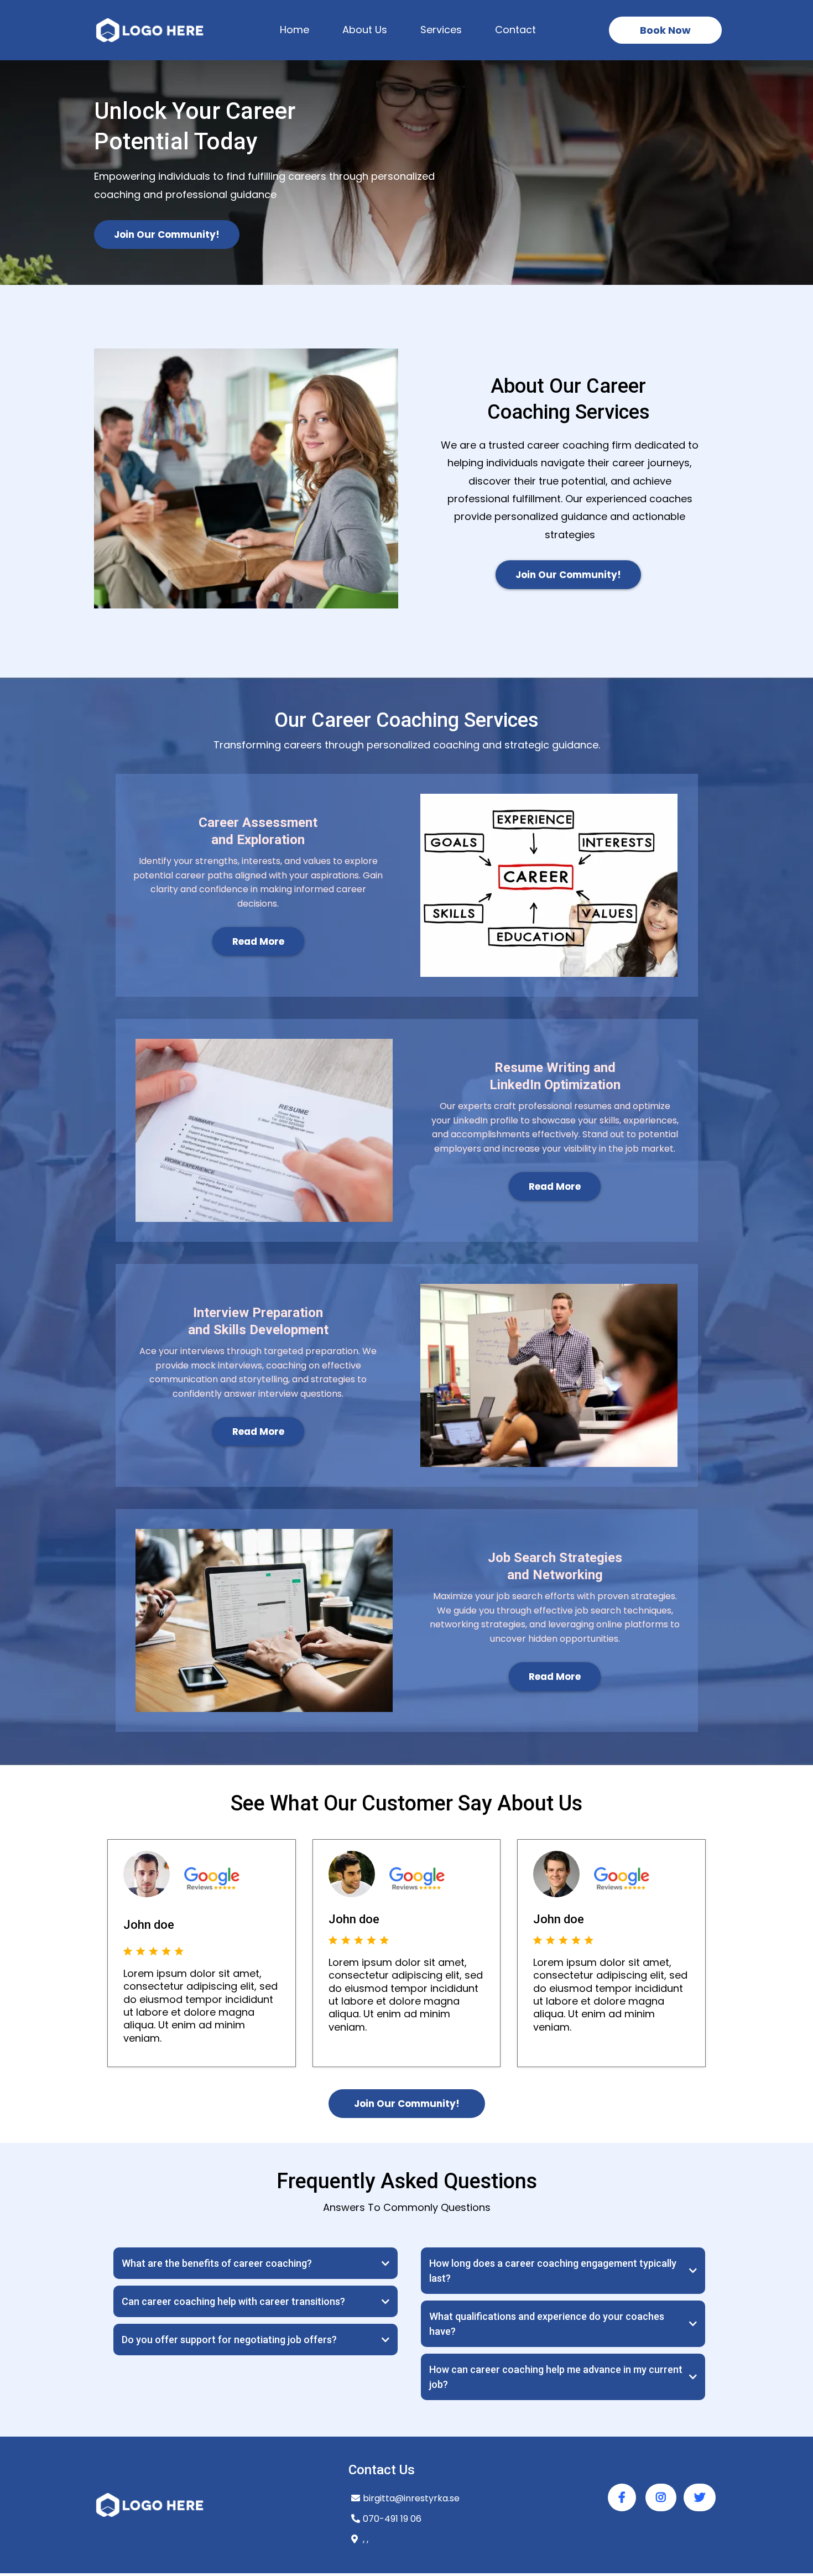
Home (295, 30)
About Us (365, 30)
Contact (515, 30)
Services (441, 30)
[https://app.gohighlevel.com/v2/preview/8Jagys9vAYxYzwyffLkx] (149, 30)
